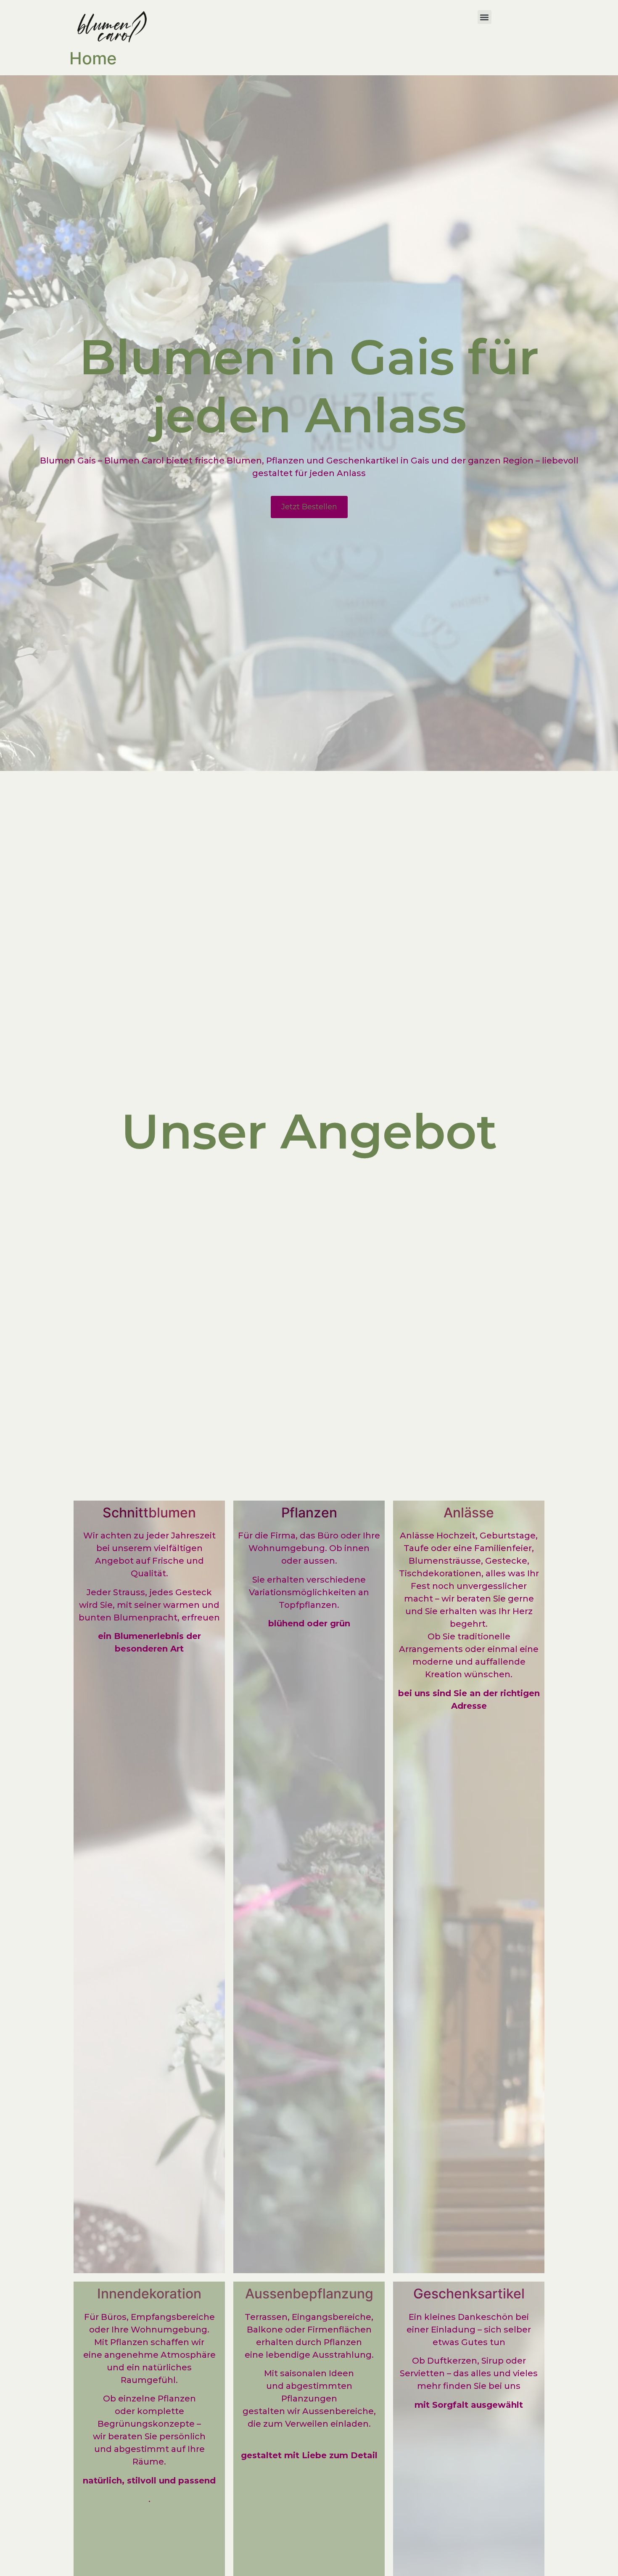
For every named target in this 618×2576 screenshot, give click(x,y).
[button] (485, 17)
